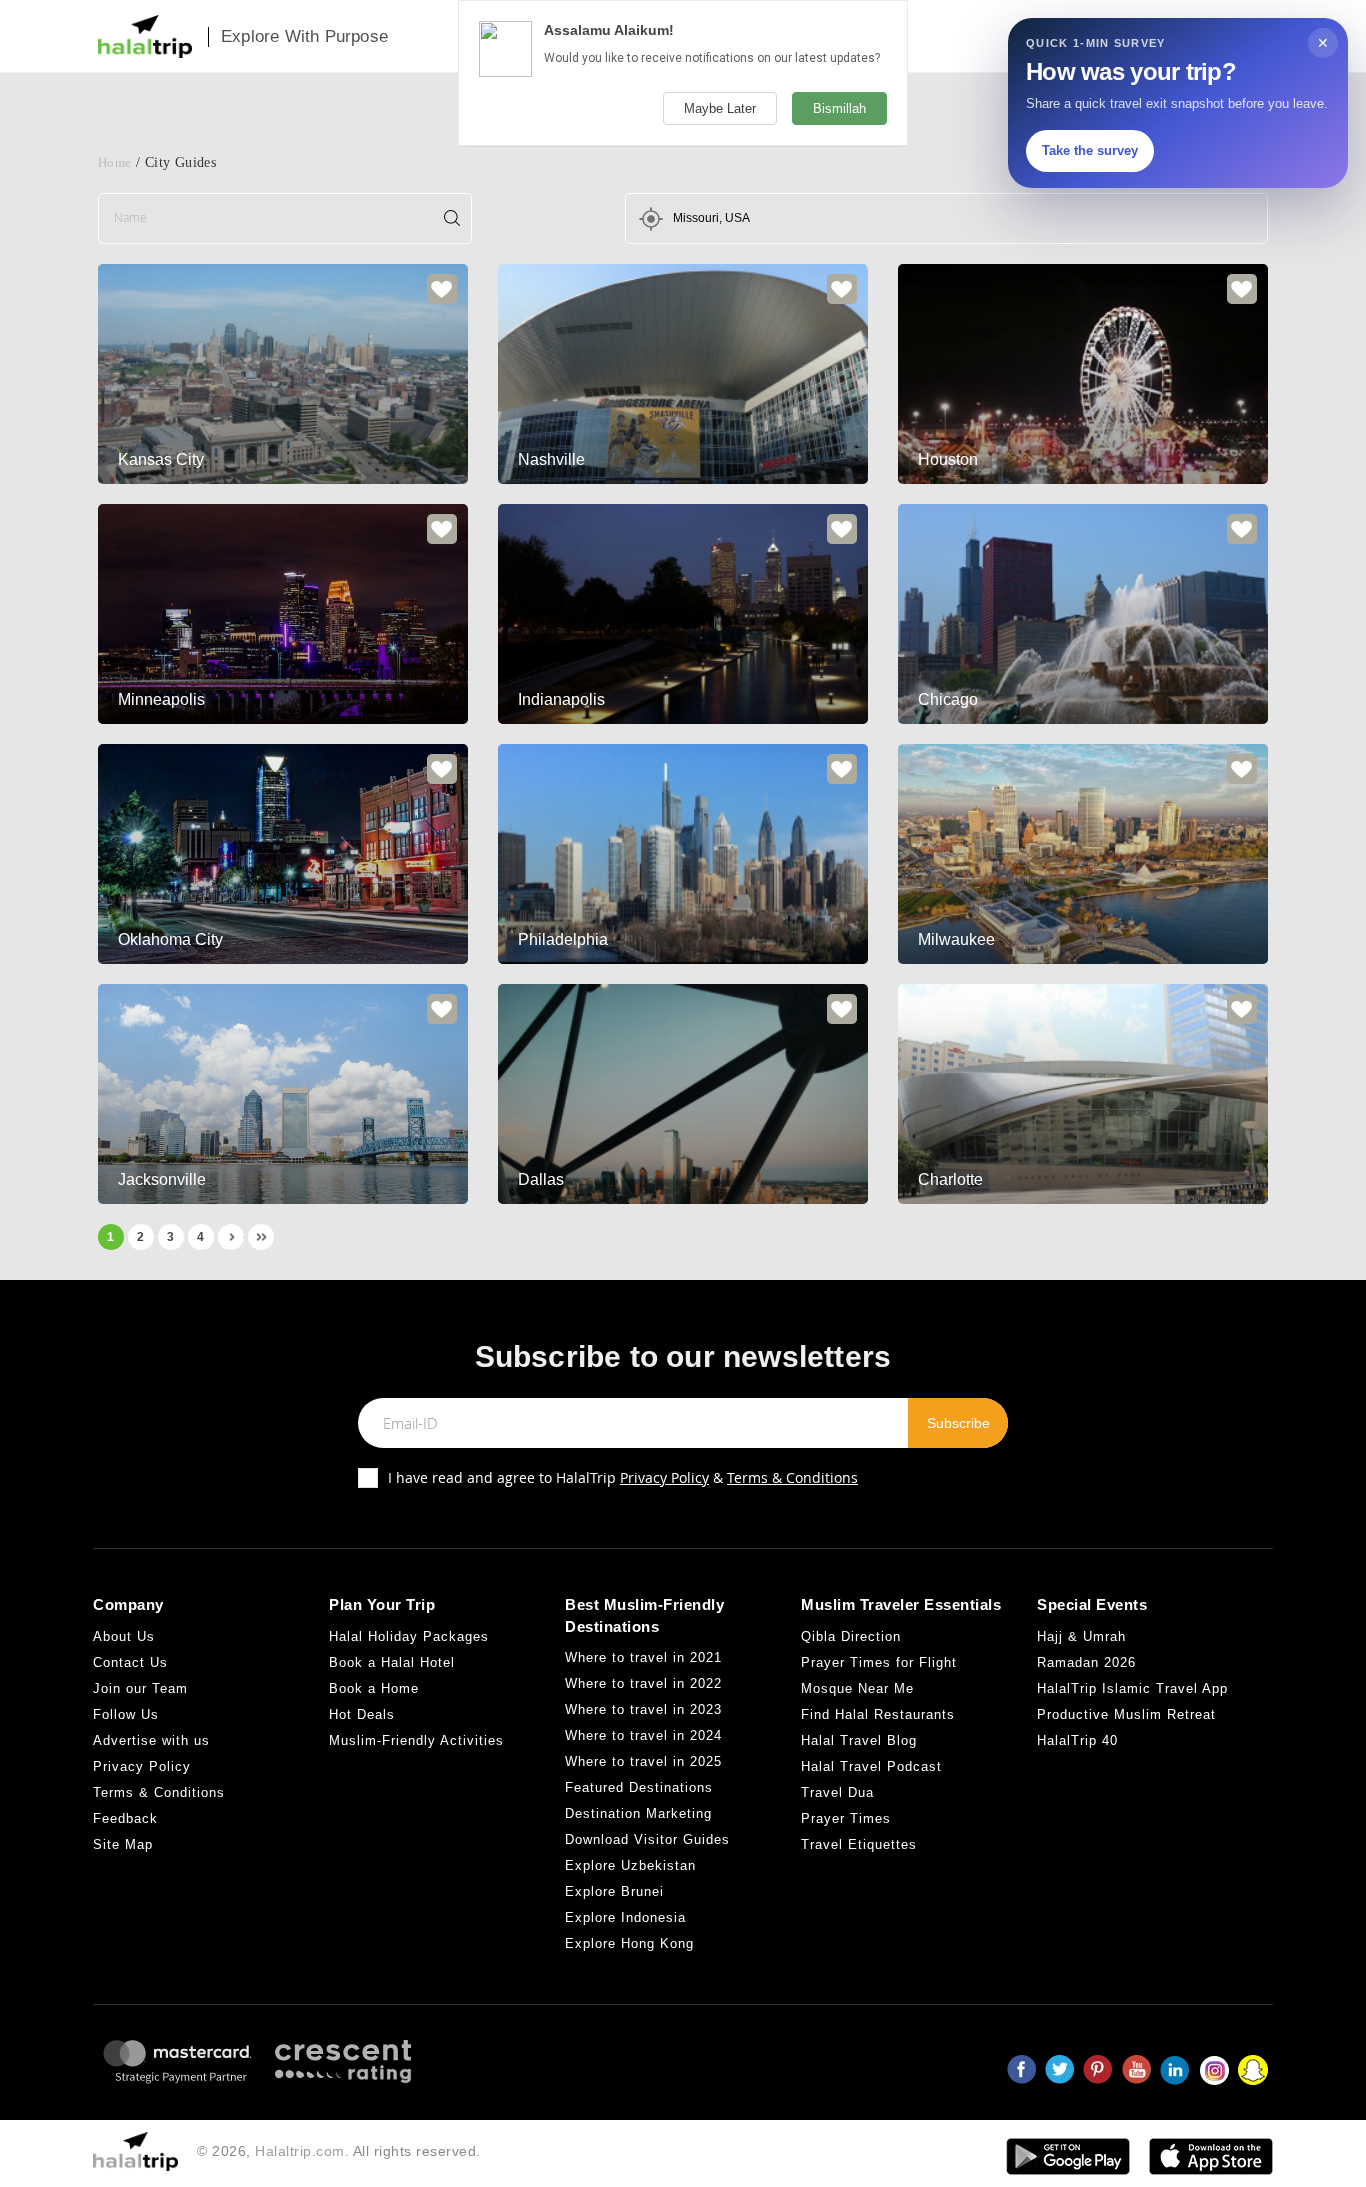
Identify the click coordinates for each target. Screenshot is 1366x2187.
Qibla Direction (851, 1636)
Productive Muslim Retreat (1126, 1714)
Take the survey (1090, 150)
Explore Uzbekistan (630, 1865)
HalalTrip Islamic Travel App (1132, 1688)
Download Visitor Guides (647, 1839)
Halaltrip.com (300, 2151)
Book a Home (374, 1688)
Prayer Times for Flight (879, 1662)
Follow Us (126, 1714)
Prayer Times (846, 1818)
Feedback (125, 1818)
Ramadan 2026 (1086, 1662)
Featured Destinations (639, 1787)
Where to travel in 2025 (643, 1761)
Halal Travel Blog (859, 1740)
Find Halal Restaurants (878, 1714)
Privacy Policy (664, 1477)
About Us (124, 1636)
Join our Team (140, 1688)
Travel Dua (837, 1792)
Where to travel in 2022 (643, 1683)
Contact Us (130, 1662)
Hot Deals (362, 1714)
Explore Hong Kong (629, 1943)
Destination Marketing (638, 1813)
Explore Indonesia (625, 1917)
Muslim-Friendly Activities (416, 1740)
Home (115, 162)
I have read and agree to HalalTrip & (623, 1477)
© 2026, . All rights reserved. (339, 2151)
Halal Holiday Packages (409, 1636)
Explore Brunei (614, 1891)
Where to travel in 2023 (643, 1709)
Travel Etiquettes (859, 1844)
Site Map (123, 1844)
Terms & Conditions (792, 1477)
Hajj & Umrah (1081, 1636)
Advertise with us (151, 1740)
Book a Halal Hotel (392, 1662)
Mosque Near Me (857, 1688)
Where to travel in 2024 (643, 1735)
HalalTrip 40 (1077, 1740)
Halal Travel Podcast (871, 1766)
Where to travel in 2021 (643, 1657)
